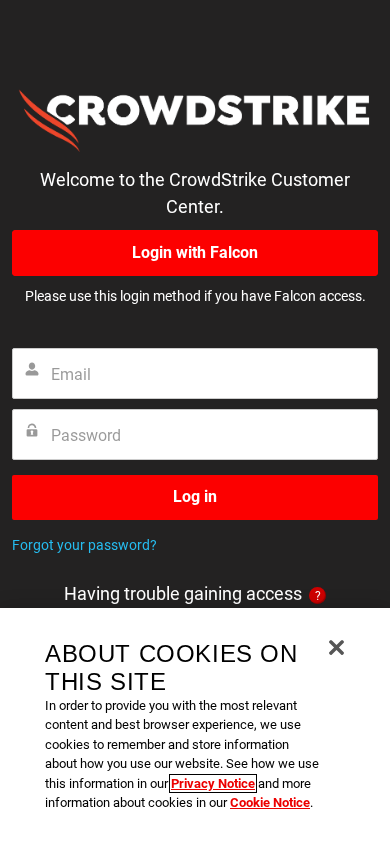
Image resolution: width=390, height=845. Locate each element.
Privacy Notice (213, 783)
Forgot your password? (84, 545)
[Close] (336, 647)
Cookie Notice (270, 802)
